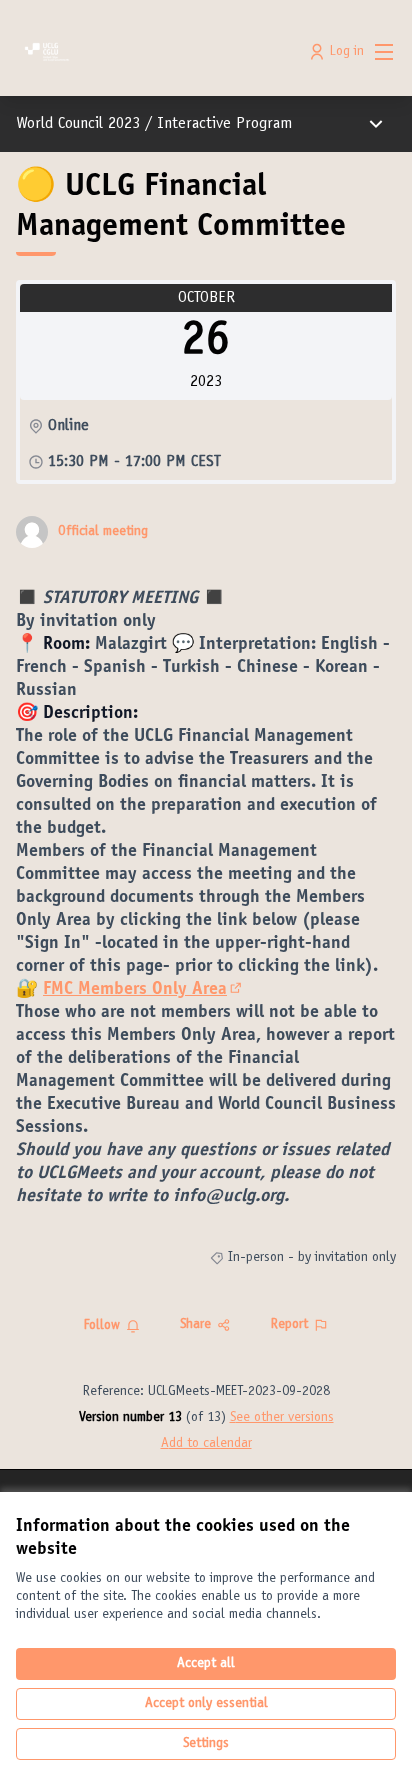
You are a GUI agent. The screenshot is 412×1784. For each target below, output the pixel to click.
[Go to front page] (156, 52)
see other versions (282, 1418)
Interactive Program (224, 124)
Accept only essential (206, 1704)
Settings (206, 1744)
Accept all (206, 1664)
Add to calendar (206, 1444)
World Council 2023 (78, 124)
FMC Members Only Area (144, 990)
